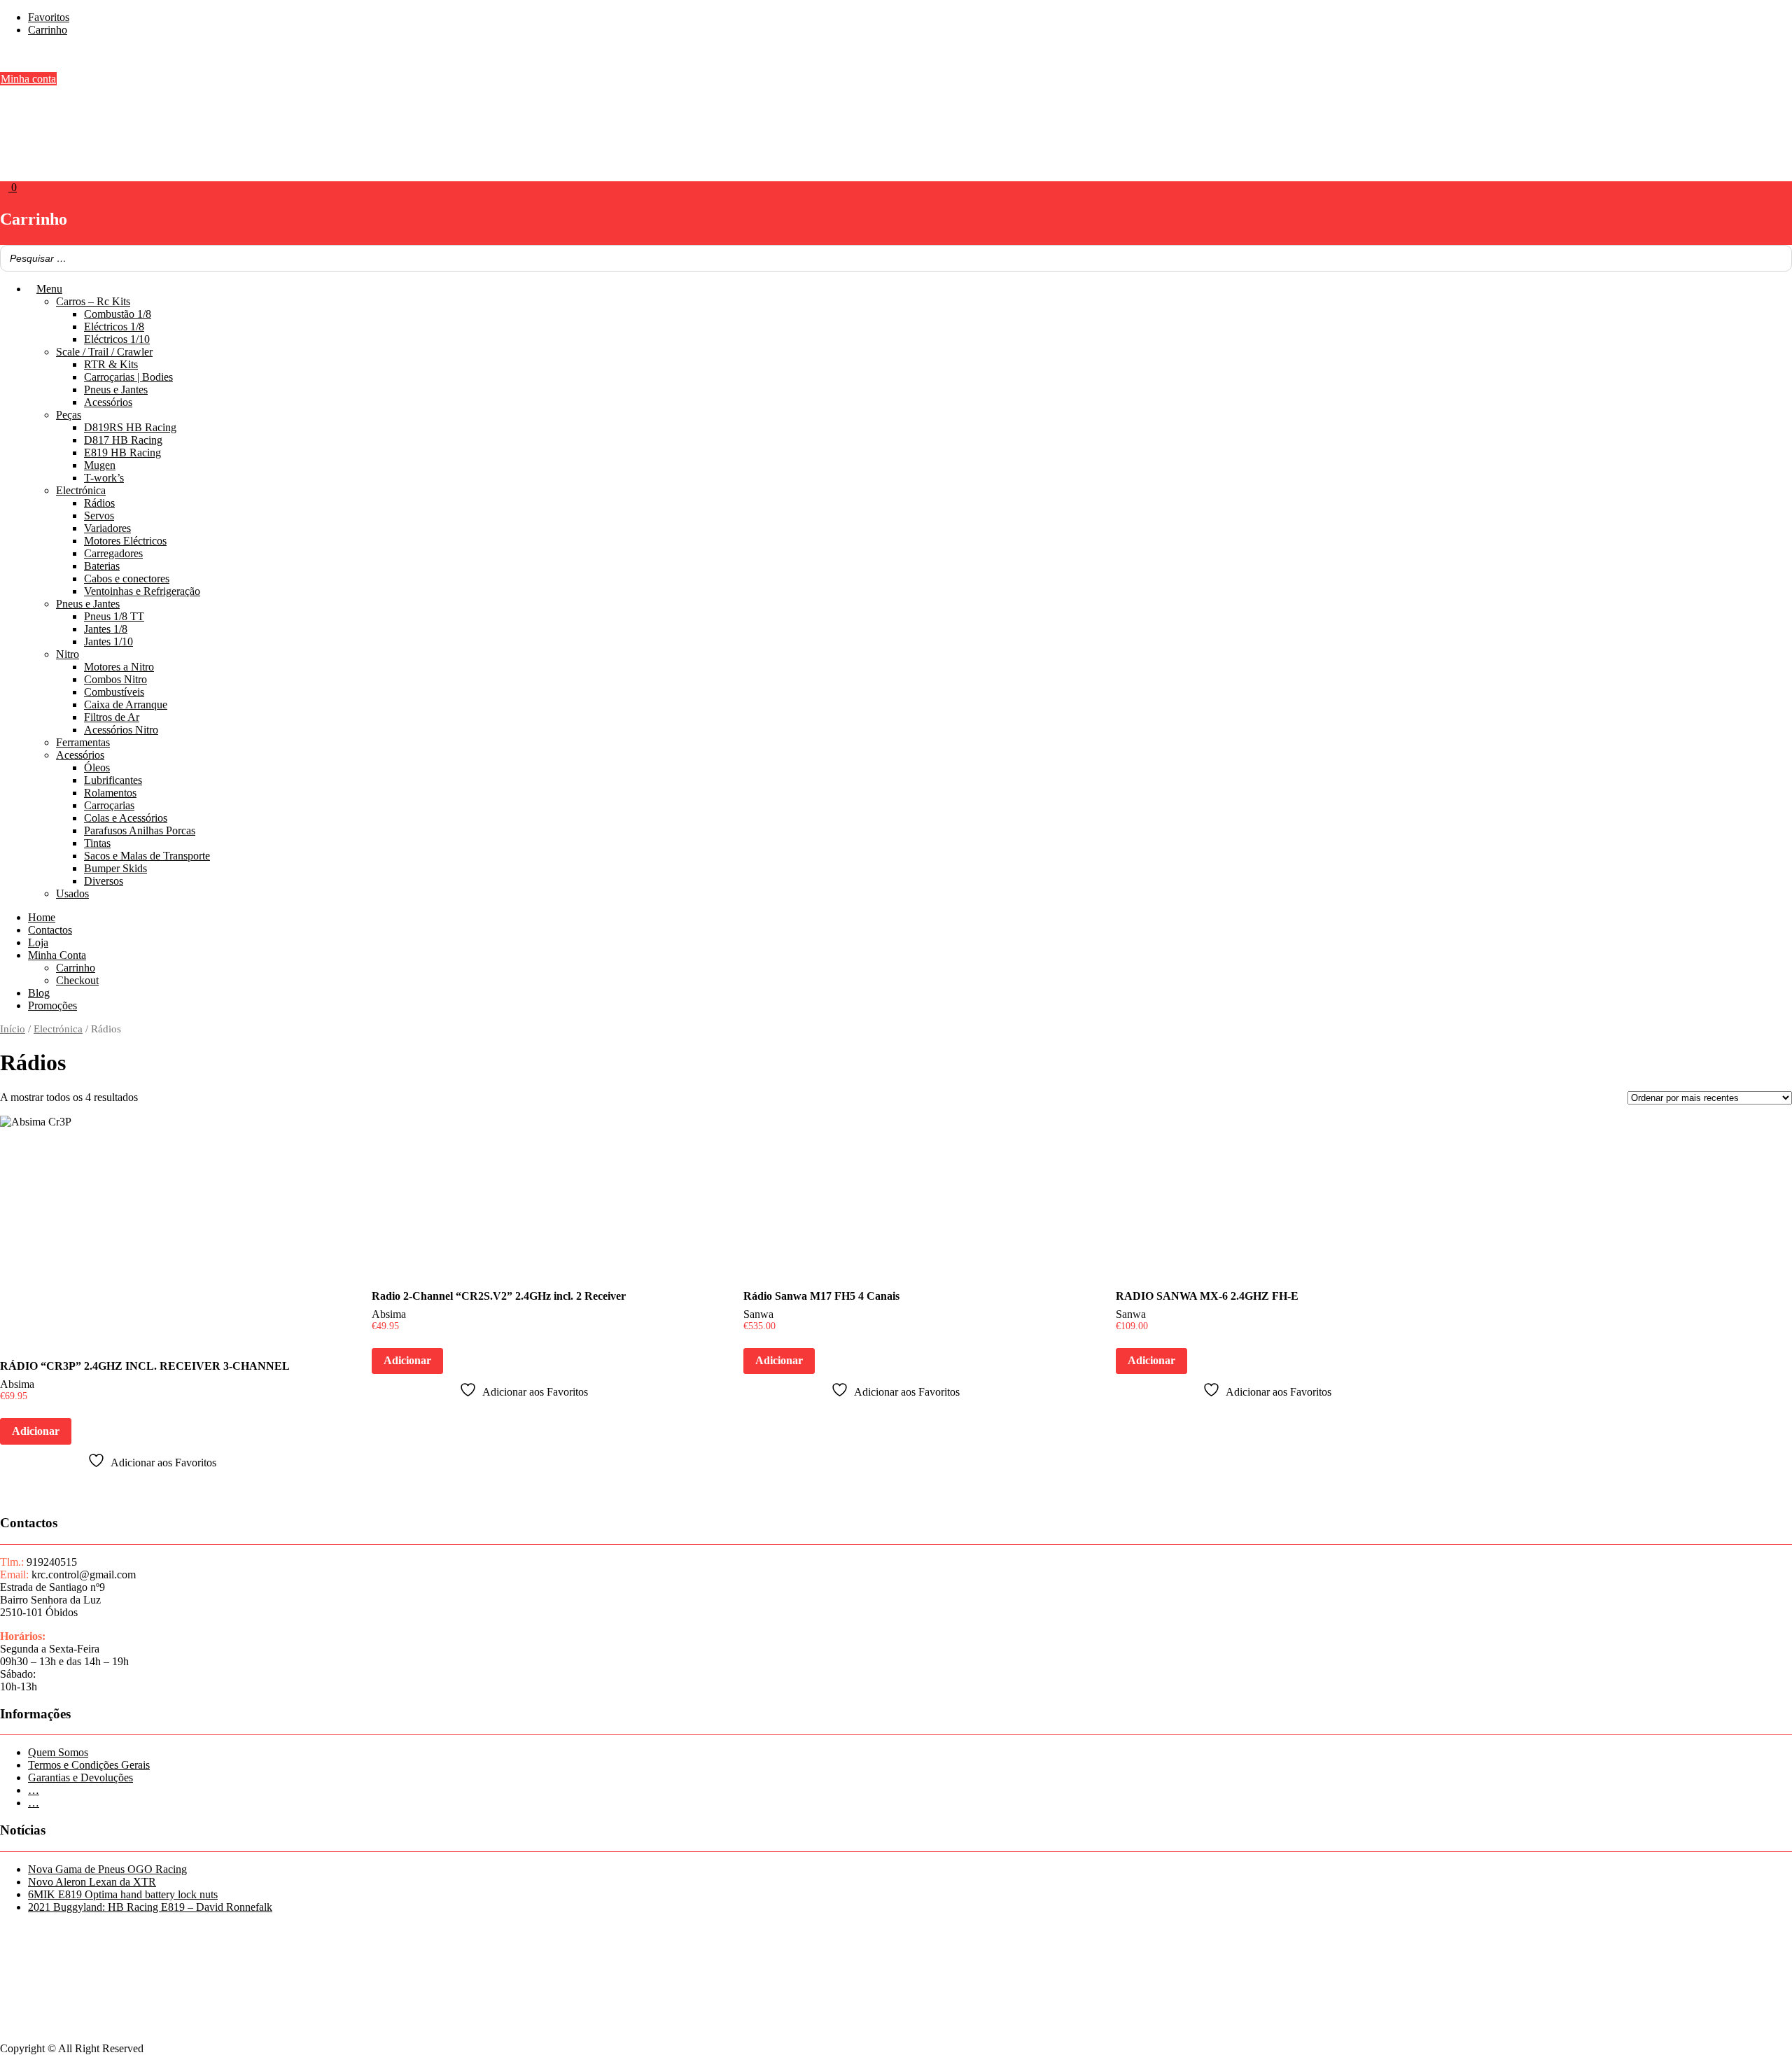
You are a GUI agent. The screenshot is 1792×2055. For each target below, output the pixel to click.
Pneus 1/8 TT (114, 616)
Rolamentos (110, 793)
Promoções (52, 1005)
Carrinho (48, 30)
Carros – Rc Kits (93, 301)
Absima (17, 1384)
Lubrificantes (113, 780)
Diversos (104, 881)
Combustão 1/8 (118, 314)
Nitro (68, 654)
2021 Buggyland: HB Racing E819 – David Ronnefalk (150, 1907)
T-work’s (104, 478)
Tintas (97, 843)
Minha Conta (57, 955)
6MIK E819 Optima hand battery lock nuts (123, 1894)
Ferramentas (83, 742)
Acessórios (108, 402)
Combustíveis (114, 692)
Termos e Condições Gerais (89, 1765)
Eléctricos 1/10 (117, 339)
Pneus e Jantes (116, 390)
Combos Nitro (115, 679)
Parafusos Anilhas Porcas (140, 830)
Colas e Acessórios (126, 818)
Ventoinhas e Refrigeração (142, 591)
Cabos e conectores (127, 578)
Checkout (77, 980)
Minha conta (28, 79)
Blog (39, 993)
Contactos (50, 930)
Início (13, 1029)
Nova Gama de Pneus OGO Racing (107, 1869)
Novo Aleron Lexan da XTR (92, 1882)
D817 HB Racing (123, 440)
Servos (99, 515)
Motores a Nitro (119, 667)
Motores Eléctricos (125, 541)
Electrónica (81, 490)
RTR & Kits (111, 364)
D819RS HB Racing (130, 427)
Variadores (107, 528)
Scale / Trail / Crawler (104, 352)
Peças (69, 415)
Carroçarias (109, 805)
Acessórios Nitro (121, 730)
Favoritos (49, 17)
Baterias (102, 566)
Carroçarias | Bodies (128, 377)
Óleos (97, 767)
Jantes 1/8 (106, 629)
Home (42, 917)
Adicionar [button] (36, 1431)
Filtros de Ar (112, 717)
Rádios (99, 503)
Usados (72, 893)
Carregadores (113, 553)
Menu (49, 289)
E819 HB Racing (122, 453)
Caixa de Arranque (126, 704)
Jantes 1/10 (108, 641)
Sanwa (758, 1314)
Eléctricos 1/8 (114, 327)
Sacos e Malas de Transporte (147, 856)
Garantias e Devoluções (80, 1777)
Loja (38, 942)
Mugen (100, 465)
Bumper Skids (115, 868)
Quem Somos (58, 1752)
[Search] (1777, 258)
